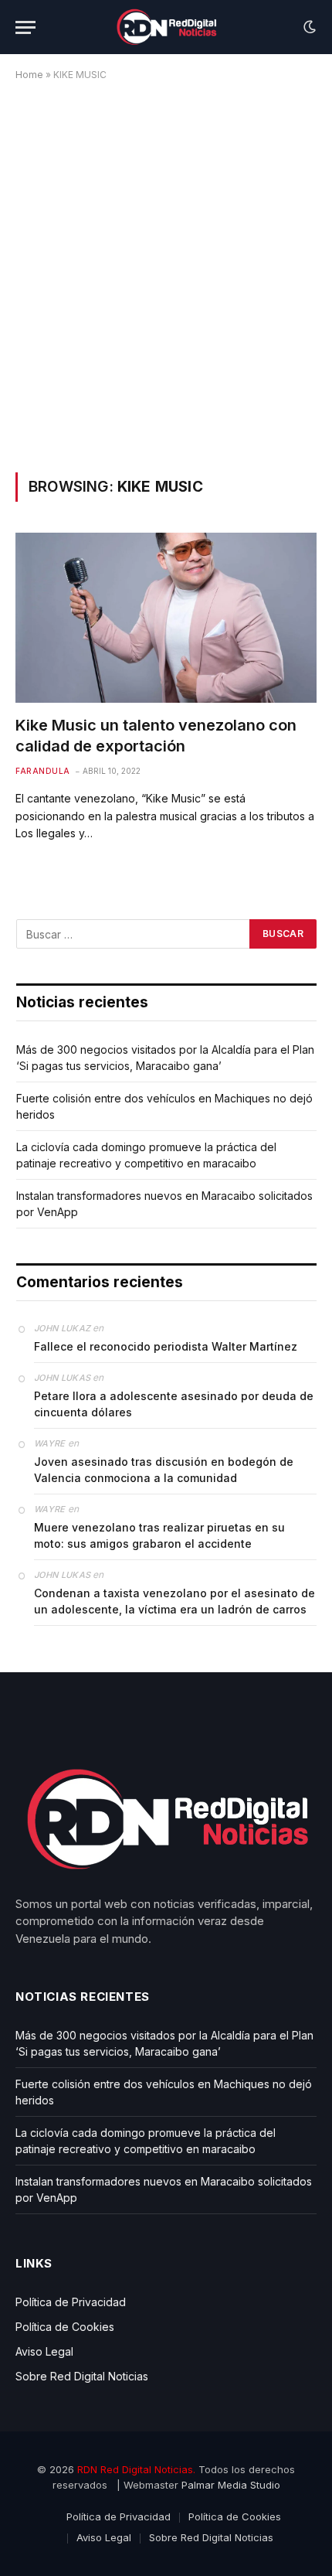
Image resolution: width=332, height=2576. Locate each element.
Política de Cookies (65, 2327)
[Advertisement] (166, 274)
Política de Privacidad (71, 2302)
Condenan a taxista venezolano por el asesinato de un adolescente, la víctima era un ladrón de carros (174, 1601)
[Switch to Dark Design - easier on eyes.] (308, 27)
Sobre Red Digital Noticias (82, 2376)
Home (29, 75)
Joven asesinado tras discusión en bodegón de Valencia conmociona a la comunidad (164, 1470)
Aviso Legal (44, 2351)
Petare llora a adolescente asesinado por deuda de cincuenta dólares (174, 1404)
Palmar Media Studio (231, 2485)
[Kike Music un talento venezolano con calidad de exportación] (166, 617)
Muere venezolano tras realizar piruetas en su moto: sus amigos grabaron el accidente (159, 1535)
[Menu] (25, 27)
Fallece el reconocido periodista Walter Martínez (166, 1346)
